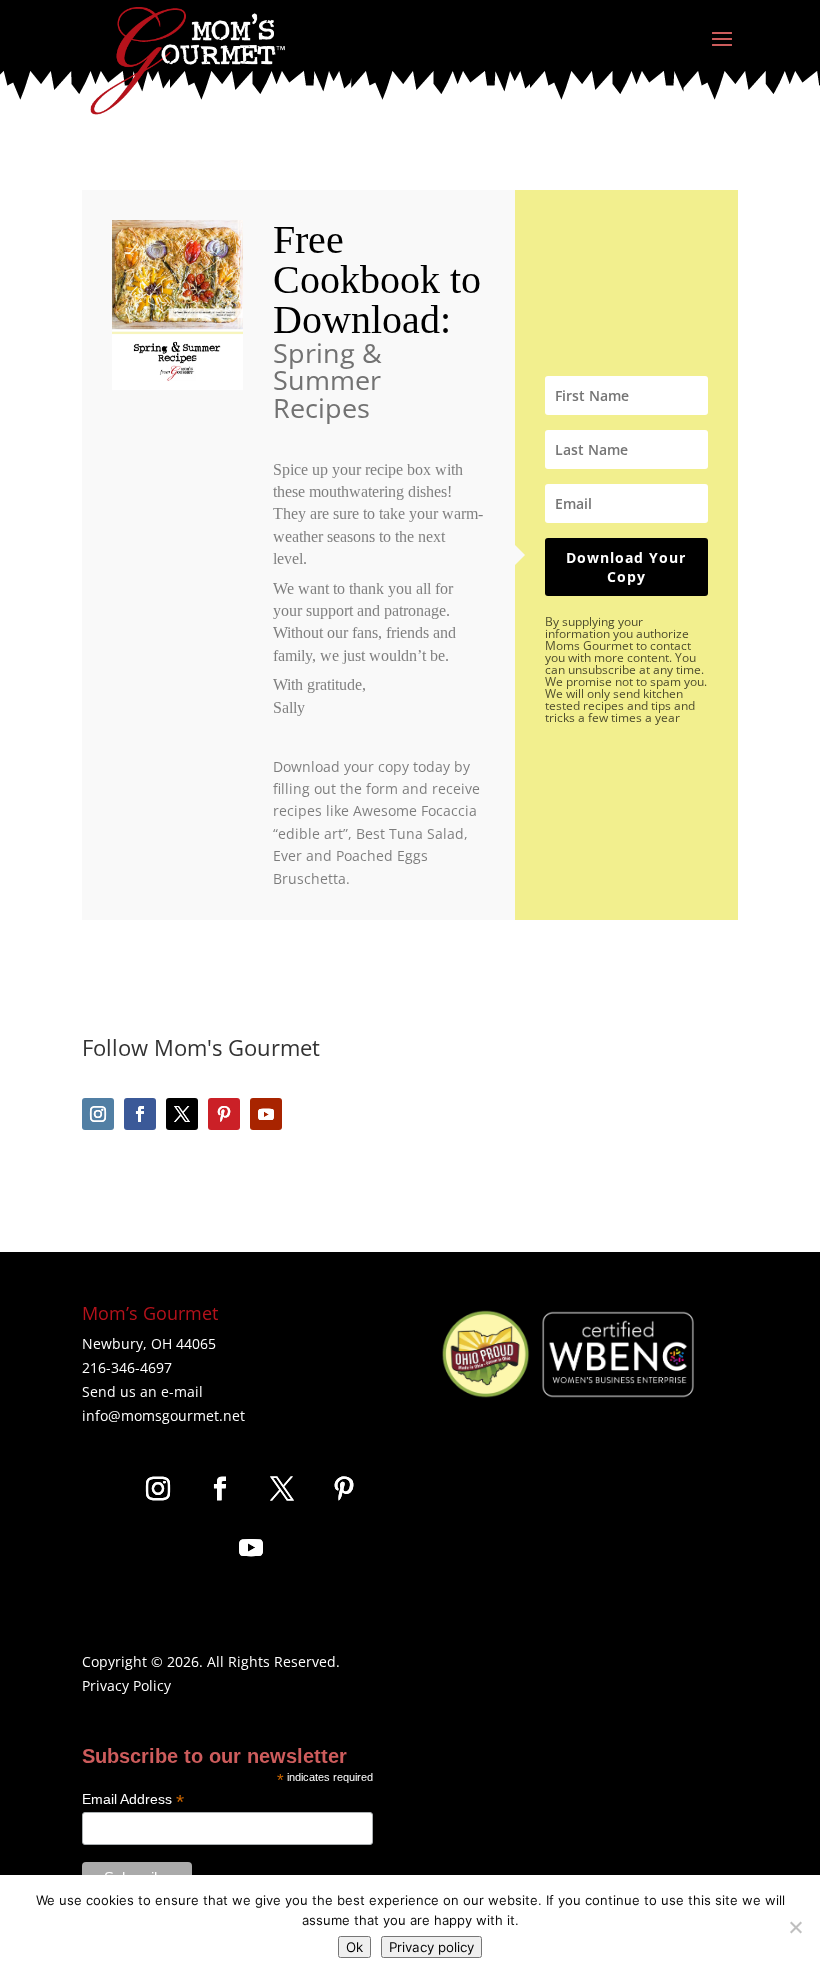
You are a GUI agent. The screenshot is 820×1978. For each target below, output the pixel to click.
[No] (795, 1927)
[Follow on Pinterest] (224, 1114)
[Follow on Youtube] (266, 1114)
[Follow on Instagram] (98, 1114)
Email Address (133, 1799)
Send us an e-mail (142, 1391)
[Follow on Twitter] (182, 1114)
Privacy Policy (126, 1685)
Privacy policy (431, 1947)
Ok (354, 1947)
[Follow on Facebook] (140, 1114)
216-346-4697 (127, 1367)
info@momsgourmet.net (163, 1415)
